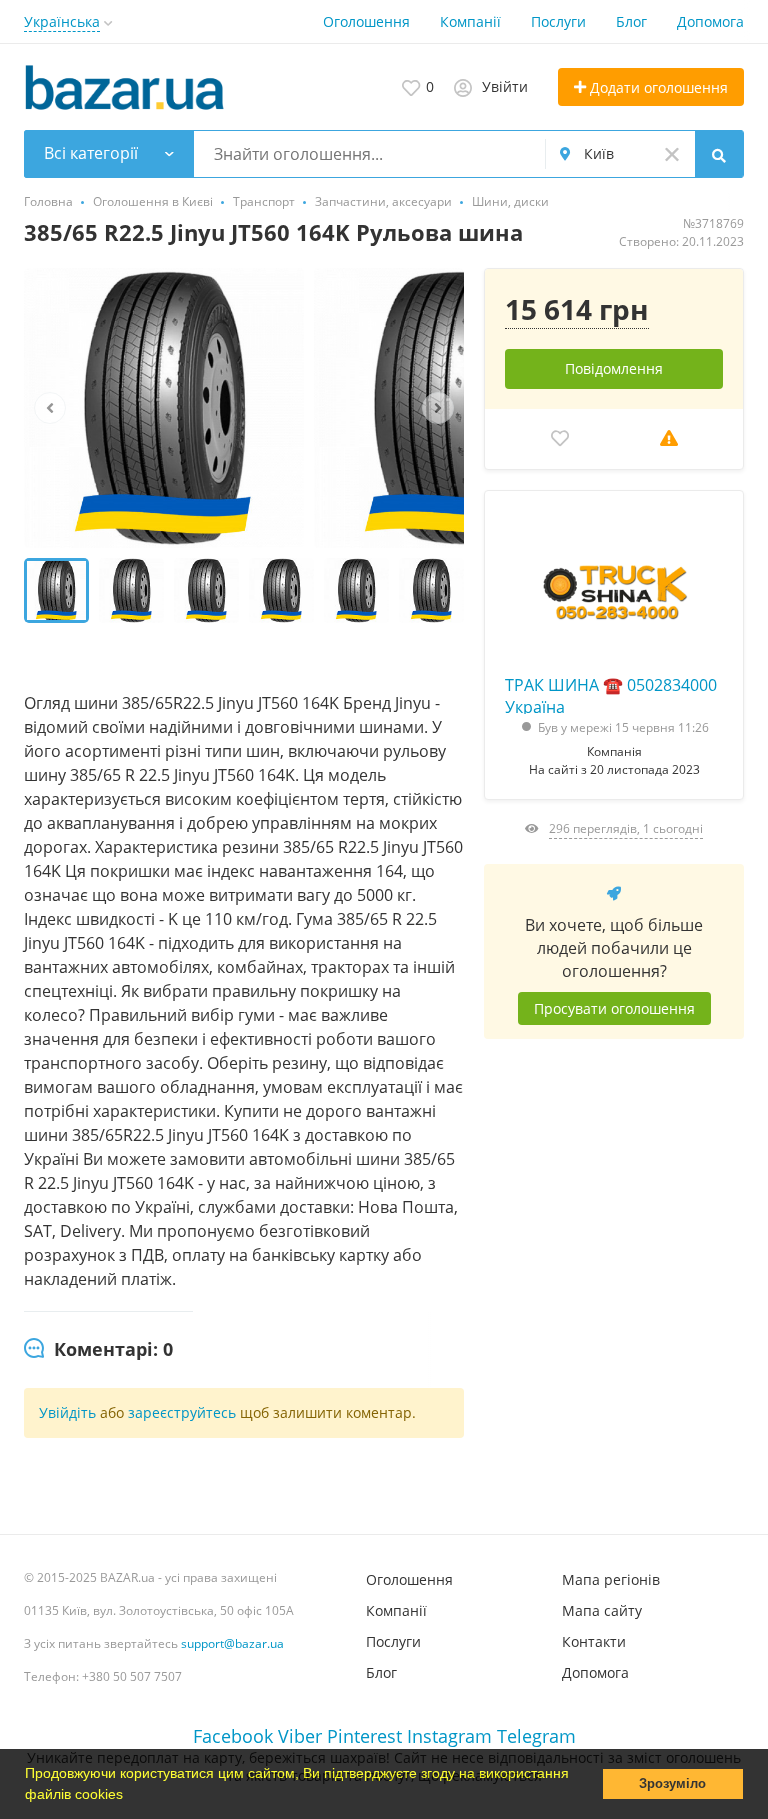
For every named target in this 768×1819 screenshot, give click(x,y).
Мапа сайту (602, 1610)
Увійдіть (67, 1412)
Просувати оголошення (614, 1008)
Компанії (470, 21)
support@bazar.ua (232, 1643)
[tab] (98, 1350)
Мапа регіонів (611, 1579)
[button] (130, 1796)
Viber (300, 1736)
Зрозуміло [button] (672, 1784)
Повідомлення (614, 368)
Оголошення (366, 21)
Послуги (558, 21)
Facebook (233, 1736)
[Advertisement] (614, 1279)
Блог (631, 21)
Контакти (594, 1641)
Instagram (449, 1736)
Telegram (536, 1736)
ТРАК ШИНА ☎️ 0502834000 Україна (611, 694)
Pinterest (364, 1736)
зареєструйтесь (184, 1412)
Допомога (710, 21)
